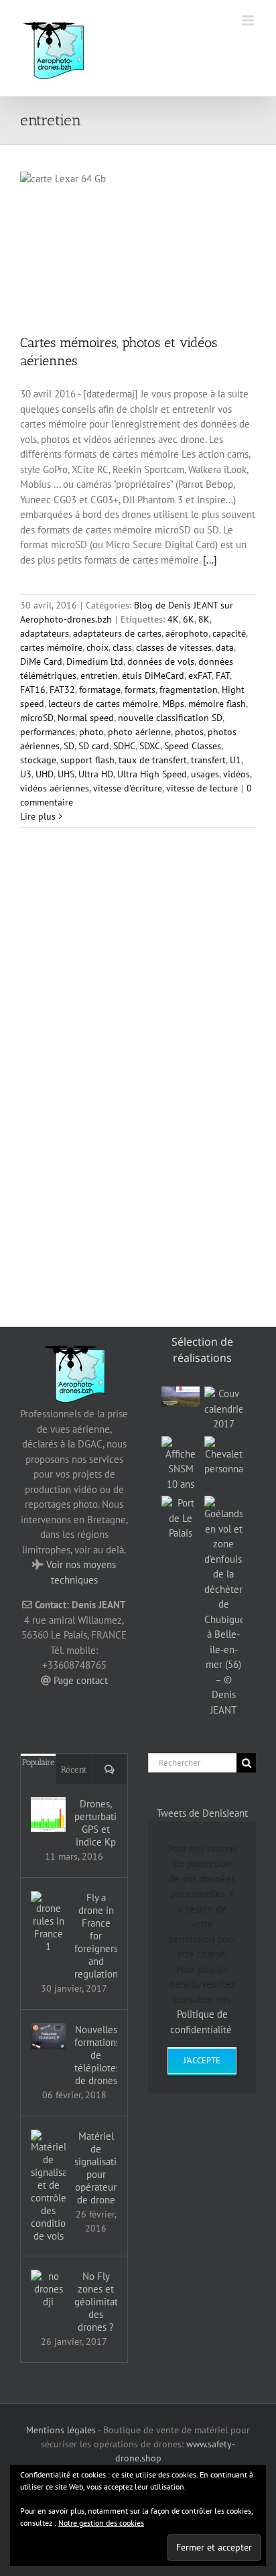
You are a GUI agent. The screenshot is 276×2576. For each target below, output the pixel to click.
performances (48, 732)
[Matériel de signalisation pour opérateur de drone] (48, 2186)
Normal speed (86, 718)
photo (91, 732)
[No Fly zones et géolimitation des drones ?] (48, 2289)
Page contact (81, 1680)
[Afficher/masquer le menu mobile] (249, 20)
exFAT (200, 675)
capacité (229, 633)
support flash (87, 760)
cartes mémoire (51, 647)
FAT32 (62, 690)
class (122, 647)
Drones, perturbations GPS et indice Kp (96, 1823)
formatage (100, 690)
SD (69, 746)
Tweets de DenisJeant (202, 1813)
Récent (74, 1769)
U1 (235, 760)
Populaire (39, 1762)
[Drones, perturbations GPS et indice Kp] (48, 1815)
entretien (99, 675)
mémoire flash (217, 704)
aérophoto (187, 633)
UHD (45, 774)
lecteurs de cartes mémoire (103, 704)
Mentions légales (61, 2430)
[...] (210, 560)
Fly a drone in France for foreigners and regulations (96, 1936)
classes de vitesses (174, 647)
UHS (66, 774)
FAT (223, 675)
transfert (208, 760)
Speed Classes (193, 746)
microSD (37, 718)
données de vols (161, 661)
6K (189, 619)
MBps (173, 704)
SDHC (124, 746)
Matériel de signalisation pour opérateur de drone (96, 2168)
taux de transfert (153, 760)
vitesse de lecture (202, 788)
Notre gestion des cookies (101, 2523)
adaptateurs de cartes (117, 633)
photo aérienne (139, 732)
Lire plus (38, 816)
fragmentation (189, 690)
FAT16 (33, 690)
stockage (38, 760)
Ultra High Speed (152, 774)
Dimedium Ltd (95, 661)
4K (173, 619)
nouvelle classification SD (170, 718)
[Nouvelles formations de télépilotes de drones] (48, 2036)
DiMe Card (41, 661)
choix (97, 647)
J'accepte (202, 2060)
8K (204, 619)
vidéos (236, 774)
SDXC (150, 746)
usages (205, 774)
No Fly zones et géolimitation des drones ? (96, 2302)
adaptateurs (45, 633)
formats (140, 690)
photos (189, 732)
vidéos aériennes (55, 788)
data (225, 647)
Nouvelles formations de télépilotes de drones (96, 2055)
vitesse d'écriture (128, 788)
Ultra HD (96, 774)
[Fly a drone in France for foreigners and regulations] (48, 1922)
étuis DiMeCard (153, 675)
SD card (94, 746)
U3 (26, 774)
